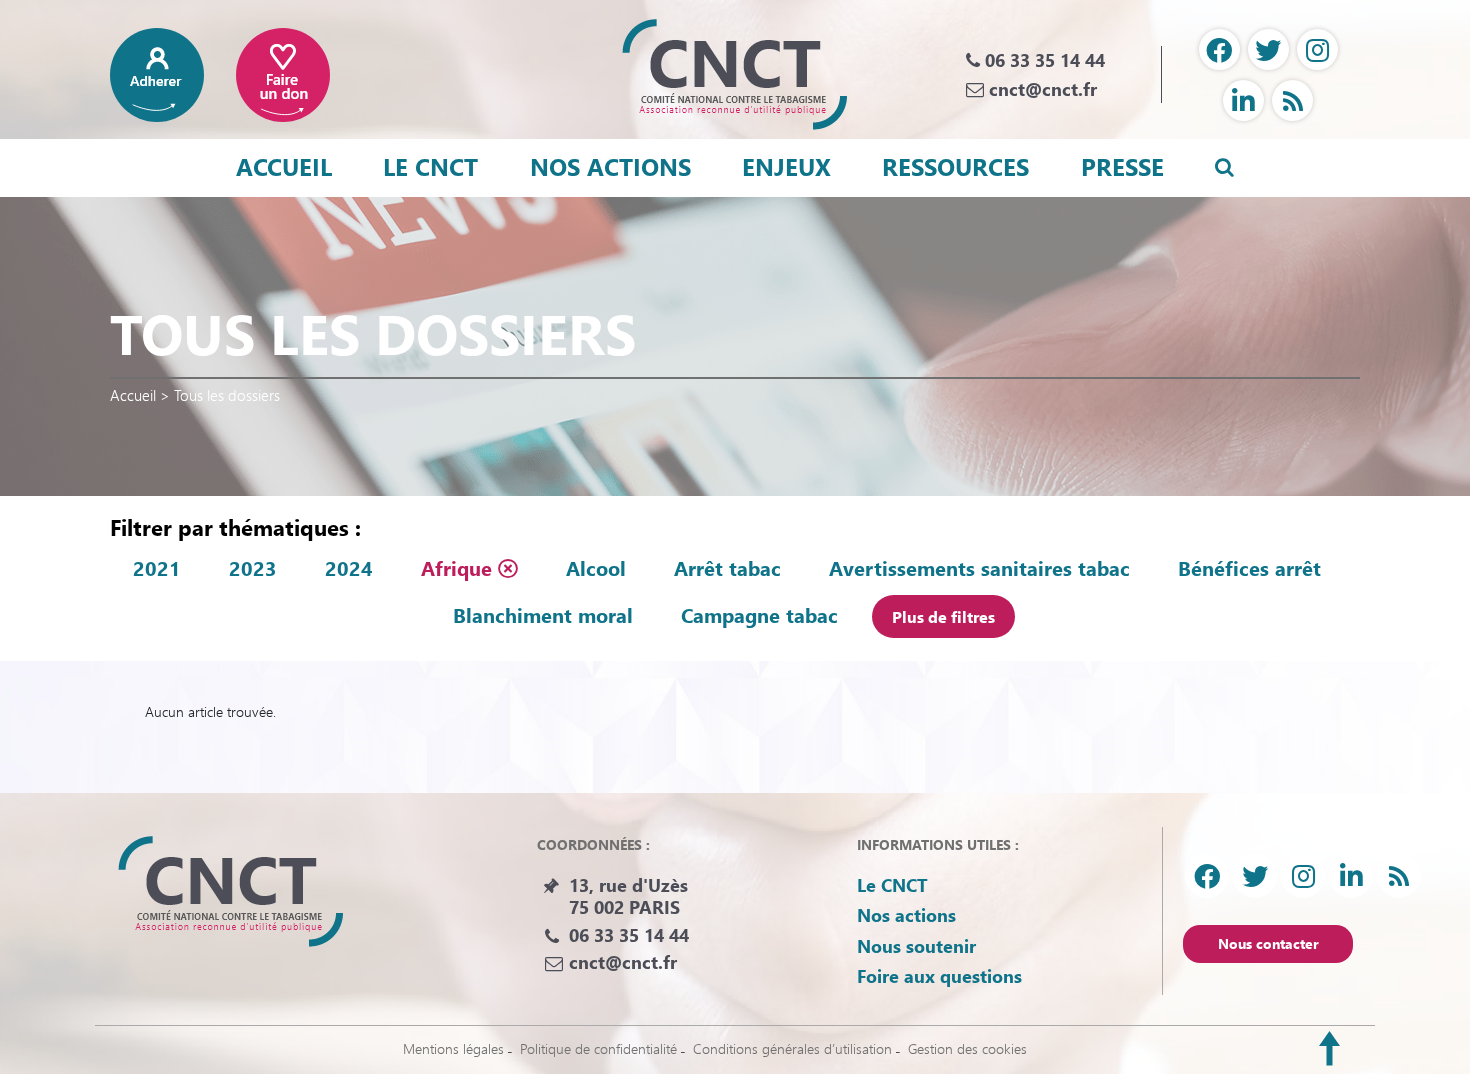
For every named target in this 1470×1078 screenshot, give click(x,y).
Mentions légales (453, 1048)
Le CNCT (430, 166)
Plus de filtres (943, 616)
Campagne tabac (759, 615)
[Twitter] (1268, 49)
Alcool (596, 568)
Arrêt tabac (727, 568)
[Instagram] (1317, 49)
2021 (157, 568)
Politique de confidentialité (598, 1048)
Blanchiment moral (543, 615)
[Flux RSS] (1292, 100)
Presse (1122, 166)
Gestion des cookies (967, 1048)
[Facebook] (1219, 49)
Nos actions (610, 166)
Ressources (955, 166)
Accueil (284, 166)
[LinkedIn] (1243, 100)
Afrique (459, 568)
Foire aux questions (939, 976)
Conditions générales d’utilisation (792, 1048)
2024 (349, 568)
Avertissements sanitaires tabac (979, 568)
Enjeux (786, 166)
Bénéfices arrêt (1249, 568)
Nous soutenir (916, 946)
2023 (253, 568)
